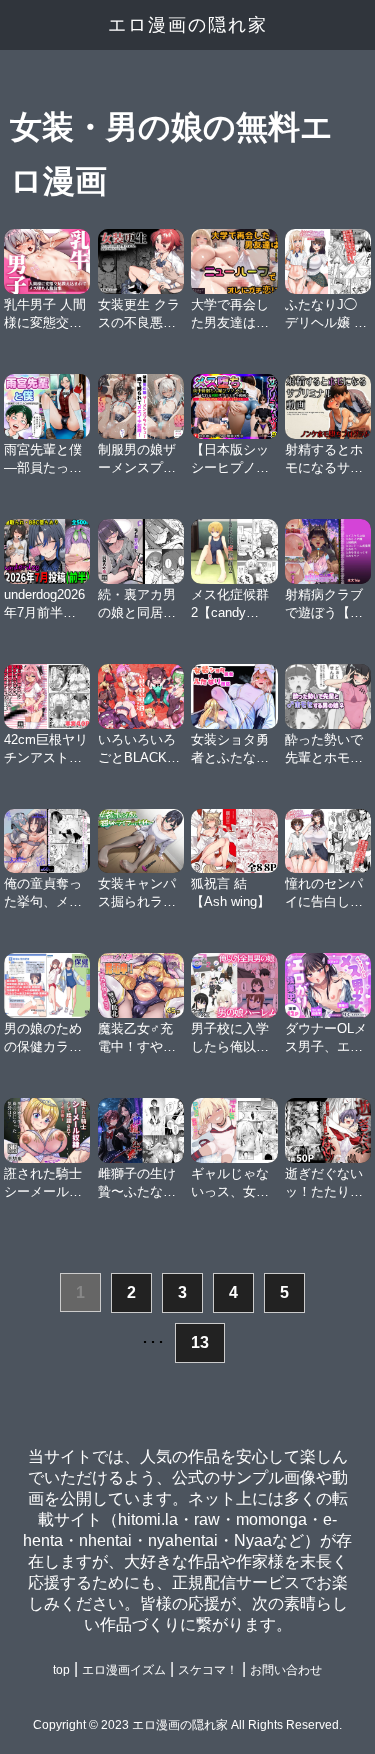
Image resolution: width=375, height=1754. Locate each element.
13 (200, 1342)
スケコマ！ (208, 1670)
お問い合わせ (286, 1670)
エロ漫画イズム (124, 1670)
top (61, 1670)
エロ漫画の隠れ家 (188, 25)
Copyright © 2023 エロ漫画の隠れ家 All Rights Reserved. (187, 1725)
